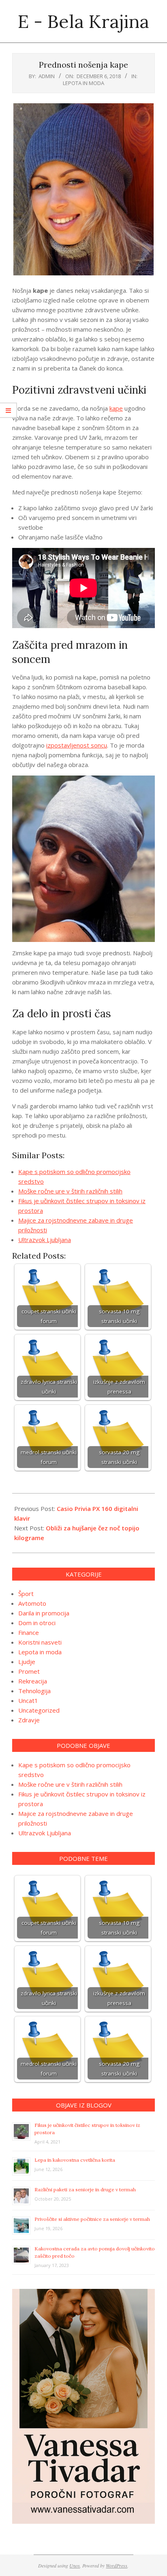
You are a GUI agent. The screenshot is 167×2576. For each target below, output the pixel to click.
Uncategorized (39, 1710)
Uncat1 (28, 1700)
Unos (75, 2565)
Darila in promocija (44, 1613)
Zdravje (29, 1720)
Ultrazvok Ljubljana (45, 1240)
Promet (29, 1671)
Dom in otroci (37, 1623)
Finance (29, 1632)
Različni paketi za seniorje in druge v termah (85, 2189)
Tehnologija (34, 1691)
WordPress (117, 2565)
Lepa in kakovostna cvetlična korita (75, 2160)
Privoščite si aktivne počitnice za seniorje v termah (92, 2219)
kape (116, 408)
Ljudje (27, 1662)
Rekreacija (33, 1681)
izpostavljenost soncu (77, 745)
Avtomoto (32, 1603)
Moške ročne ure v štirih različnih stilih (70, 1191)
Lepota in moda (83, 83)
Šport (26, 1594)
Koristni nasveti (40, 1642)
